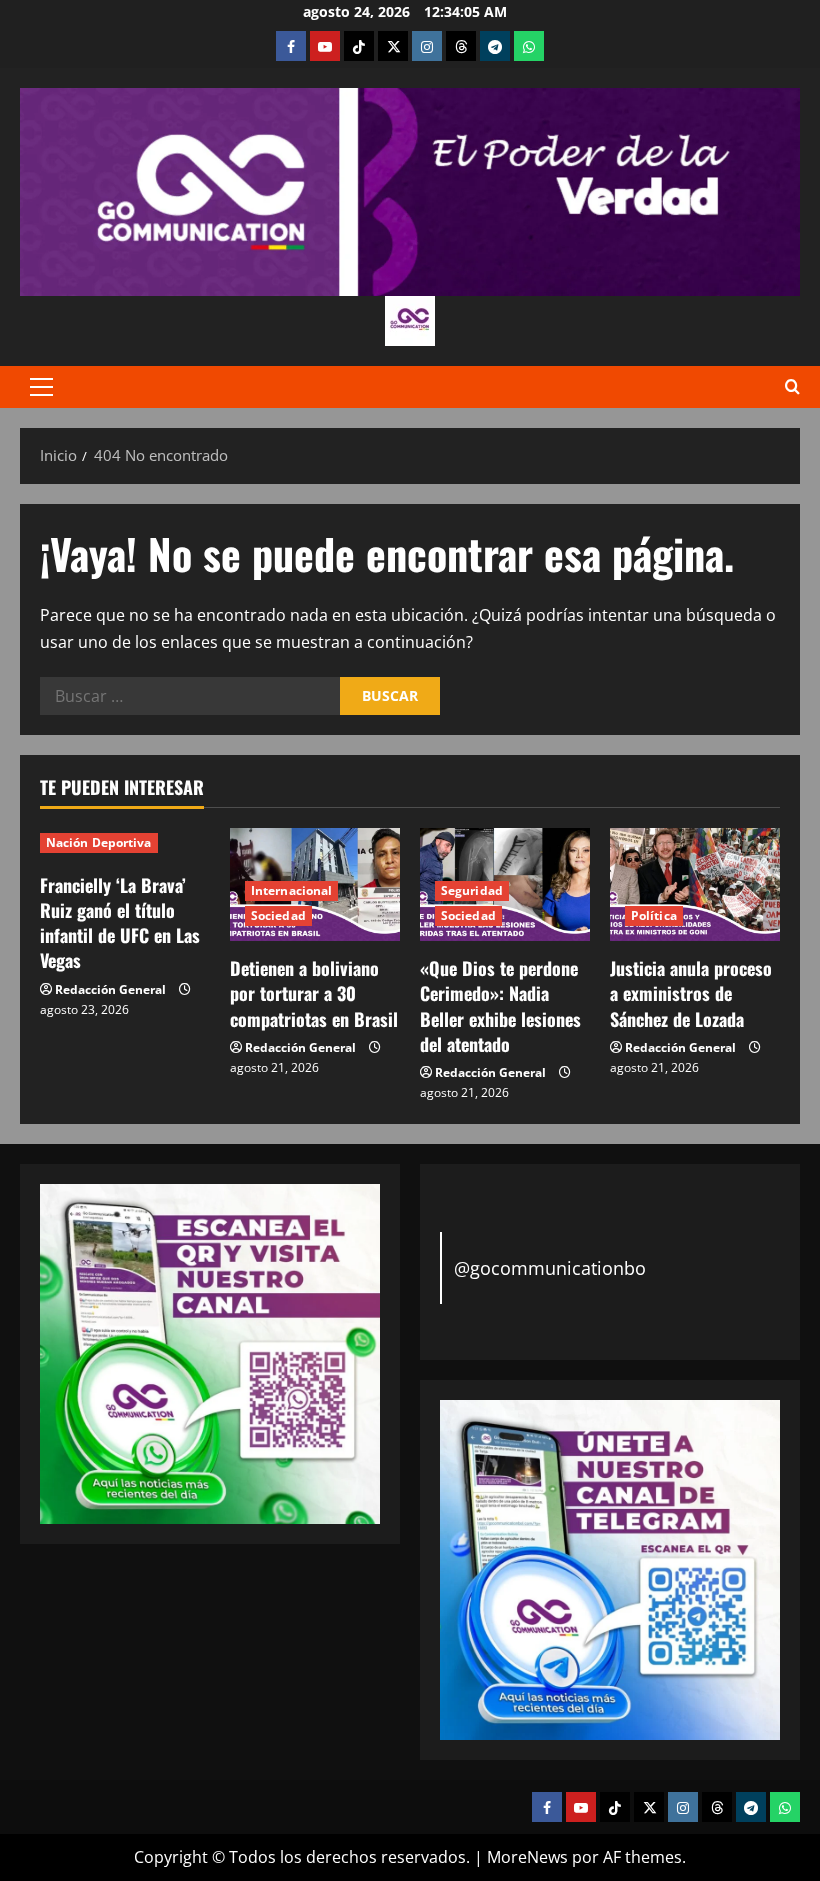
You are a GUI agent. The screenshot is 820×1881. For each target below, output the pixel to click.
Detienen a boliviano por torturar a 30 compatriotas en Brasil (314, 993)
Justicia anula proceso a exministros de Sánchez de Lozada (691, 993)
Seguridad (472, 890)
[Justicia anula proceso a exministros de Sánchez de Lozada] (695, 884)
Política (654, 915)
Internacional (291, 890)
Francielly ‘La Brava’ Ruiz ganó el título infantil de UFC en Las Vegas (120, 923)
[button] (41, 387)
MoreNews (527, 1857)
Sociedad (278, 915)
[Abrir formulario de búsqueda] (792, 387)
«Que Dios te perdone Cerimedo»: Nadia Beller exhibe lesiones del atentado (500, 1006)
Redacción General (110, 989)
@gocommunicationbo (550, 1268)
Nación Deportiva (99, 842)
